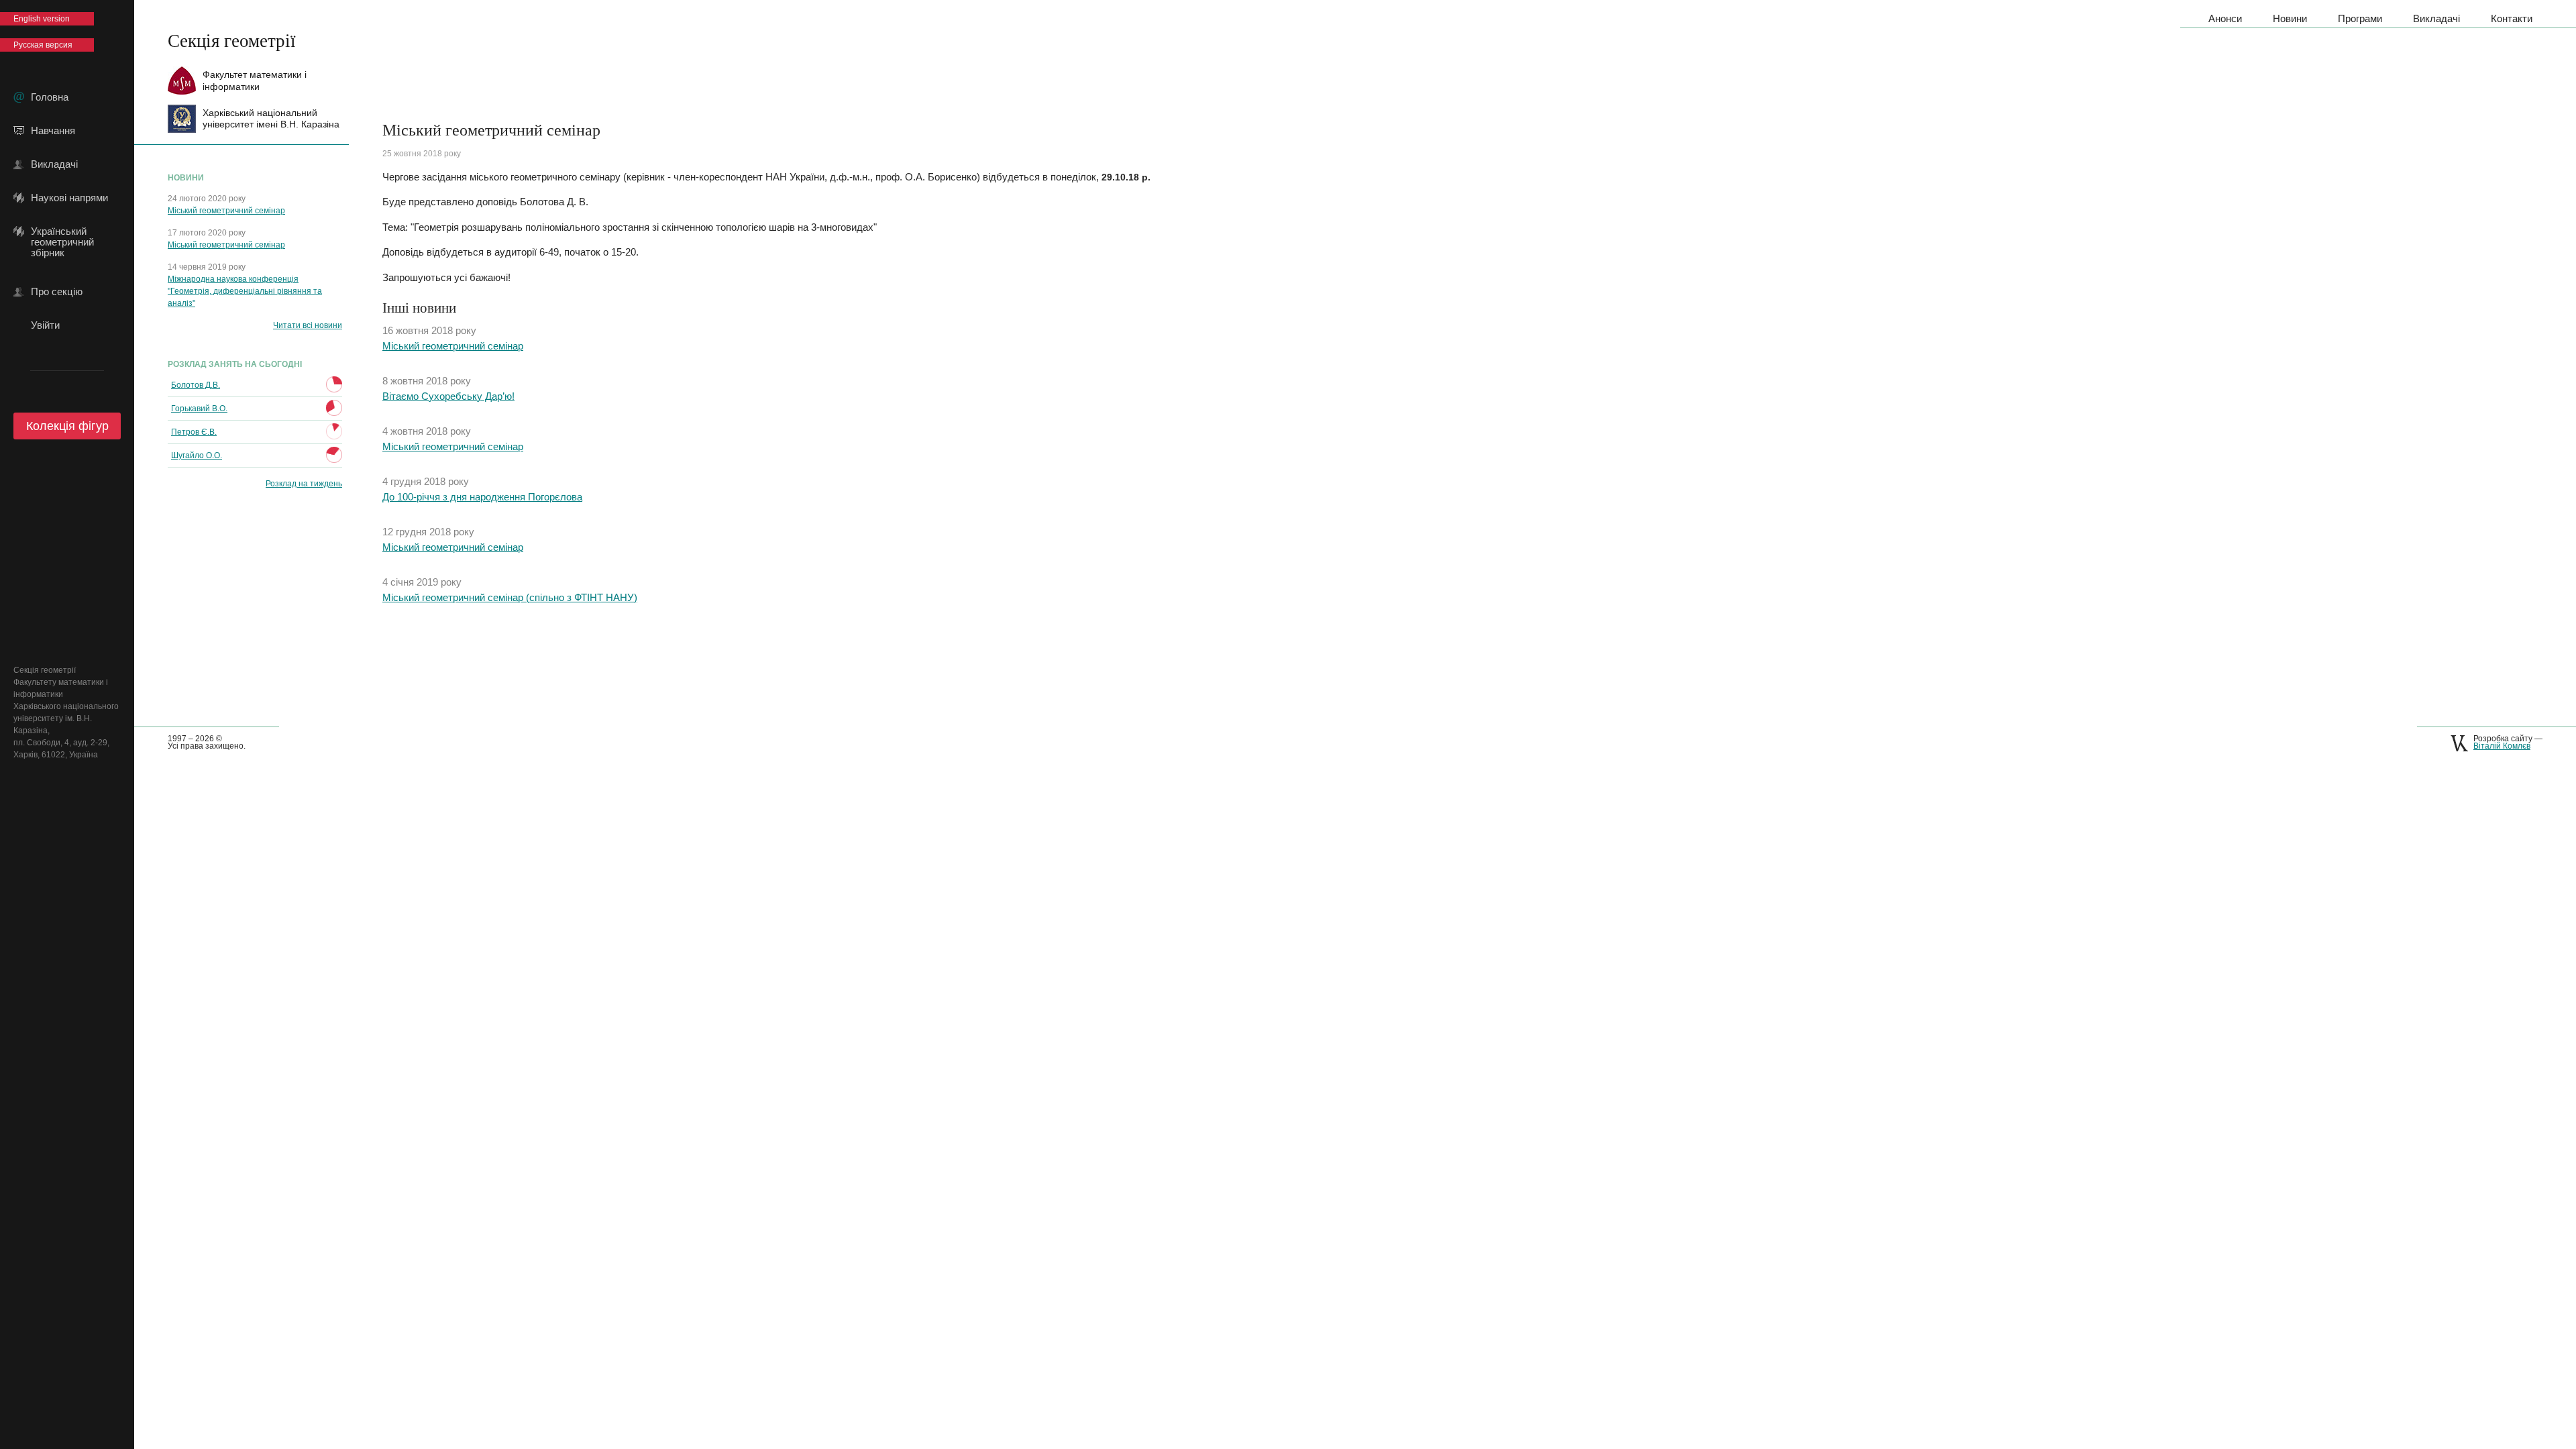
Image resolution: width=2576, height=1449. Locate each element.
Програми (2360, 18)
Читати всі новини (308, 325)
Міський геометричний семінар (226, 211)
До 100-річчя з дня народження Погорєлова (482, 497)
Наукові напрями (69, 198)
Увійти (45, 325)
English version (42, 19)
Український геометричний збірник (62, 231)
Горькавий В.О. (199, 409)
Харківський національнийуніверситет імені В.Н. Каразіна (271, 118)
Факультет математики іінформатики (255, 80)
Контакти (2512, 18)
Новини (2290, 18)
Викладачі (54, 164)
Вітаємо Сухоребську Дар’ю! (448, 396)
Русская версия (43, 45)
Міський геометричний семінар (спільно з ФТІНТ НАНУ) (510, 597)
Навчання (53, 131)
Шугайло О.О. (197, 455)
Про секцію (57, 292)
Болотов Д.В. (196, 385)
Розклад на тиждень (304, 484)
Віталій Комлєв (2502, 746)
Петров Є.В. (194, 432)
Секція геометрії (232, 40)
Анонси (2225, 18)
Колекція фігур (67, 426)
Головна (50, 97)
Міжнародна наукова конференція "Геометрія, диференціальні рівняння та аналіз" (245, 291)
